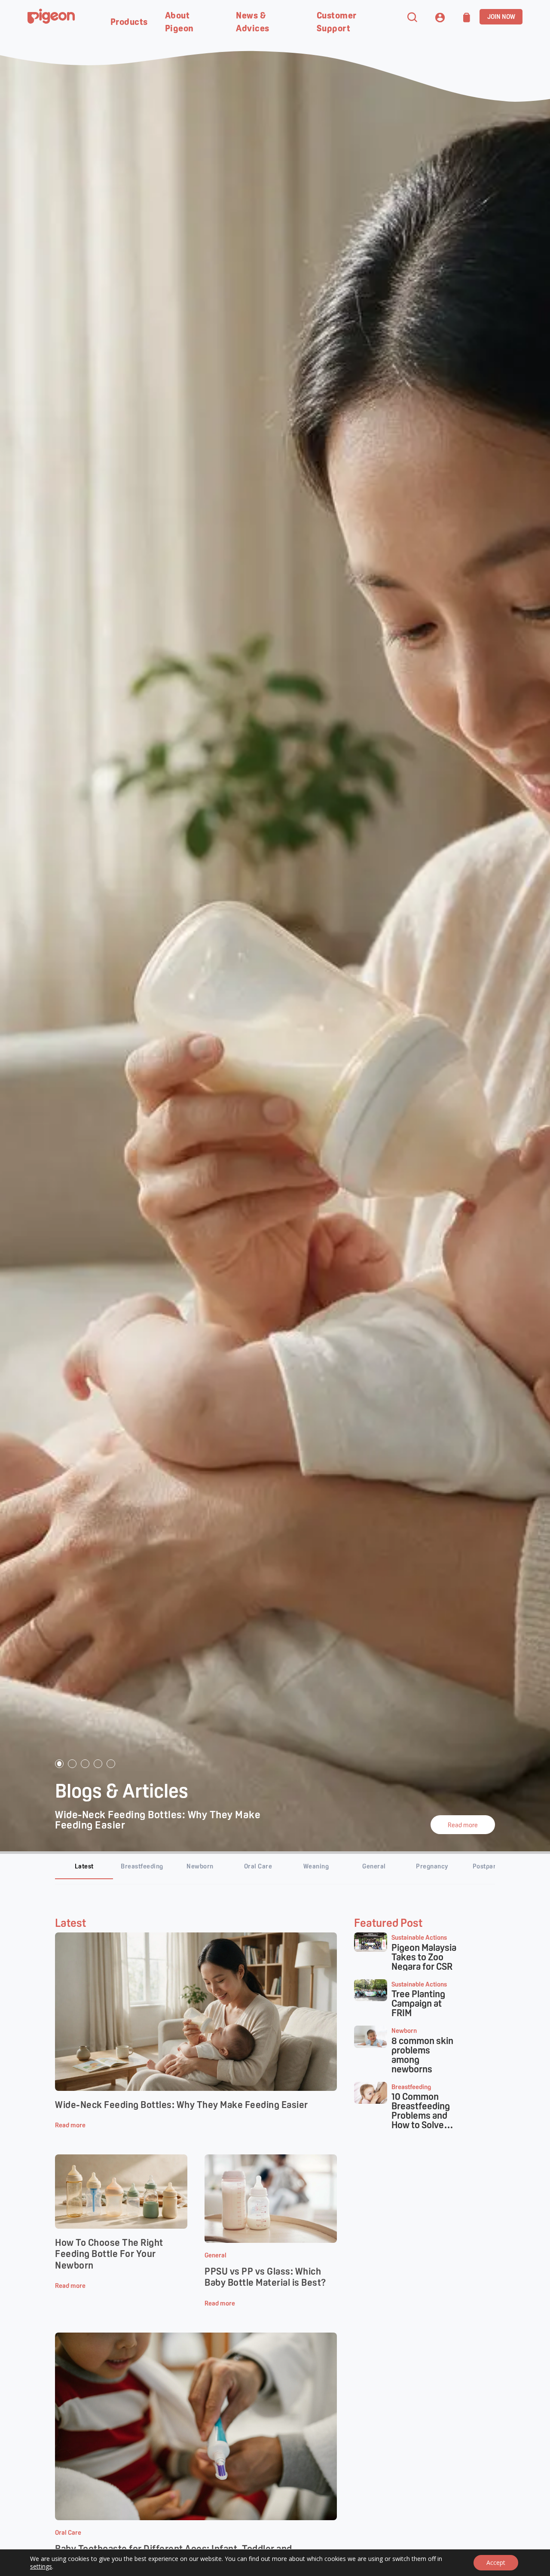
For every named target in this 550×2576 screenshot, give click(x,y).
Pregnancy (432, 1866)
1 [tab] (59, 1764)
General (374, 1866)
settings (41, 2567)
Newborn (200, 1866)
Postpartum (490, 1866)
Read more (463, 1825)
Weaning (316, 1866)
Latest (84, 1866)
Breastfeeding (142, 1866)
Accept (496, 2562)
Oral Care (258, 1866)
